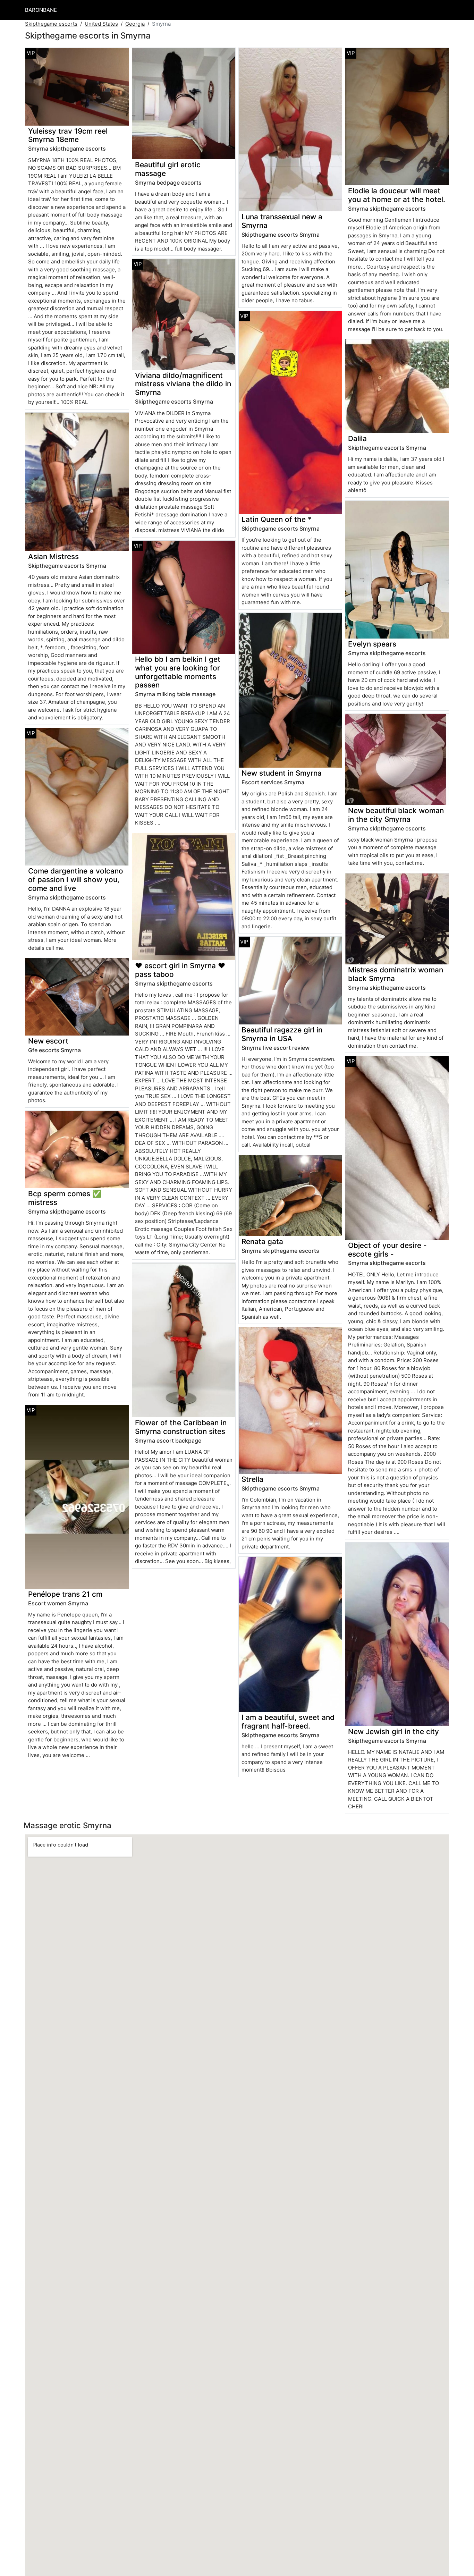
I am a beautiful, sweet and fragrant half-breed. (288, 1722)
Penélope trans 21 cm (65, 1594)
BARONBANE (41, 10)
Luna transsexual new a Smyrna (282, 221)
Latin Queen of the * (277, 519)
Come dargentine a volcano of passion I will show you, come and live (76, 880)
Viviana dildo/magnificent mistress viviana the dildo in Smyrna (183, 384)
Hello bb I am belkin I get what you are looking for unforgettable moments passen (178, 672)
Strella (252, 1479)
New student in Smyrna (282, 773)
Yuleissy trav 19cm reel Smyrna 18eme (68, 135)
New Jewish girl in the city (393, 1732)
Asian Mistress (53, 556)
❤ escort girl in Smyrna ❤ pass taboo (180, 970)
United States (101, 24)
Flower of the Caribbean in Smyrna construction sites (181, 1427)
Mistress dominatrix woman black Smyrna (396, 974)
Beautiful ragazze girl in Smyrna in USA (282, 1034)
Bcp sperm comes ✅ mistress (65, 1198)
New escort (48, 1041)
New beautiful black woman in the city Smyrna (396, 815)
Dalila (357, 438)
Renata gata (262, 1241)
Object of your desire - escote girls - (387, 1250)
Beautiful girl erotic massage (168, 169)
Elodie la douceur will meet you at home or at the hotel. (397, 195)
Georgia (135, 24)
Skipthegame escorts (51, 24)
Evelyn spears (372, 644)
